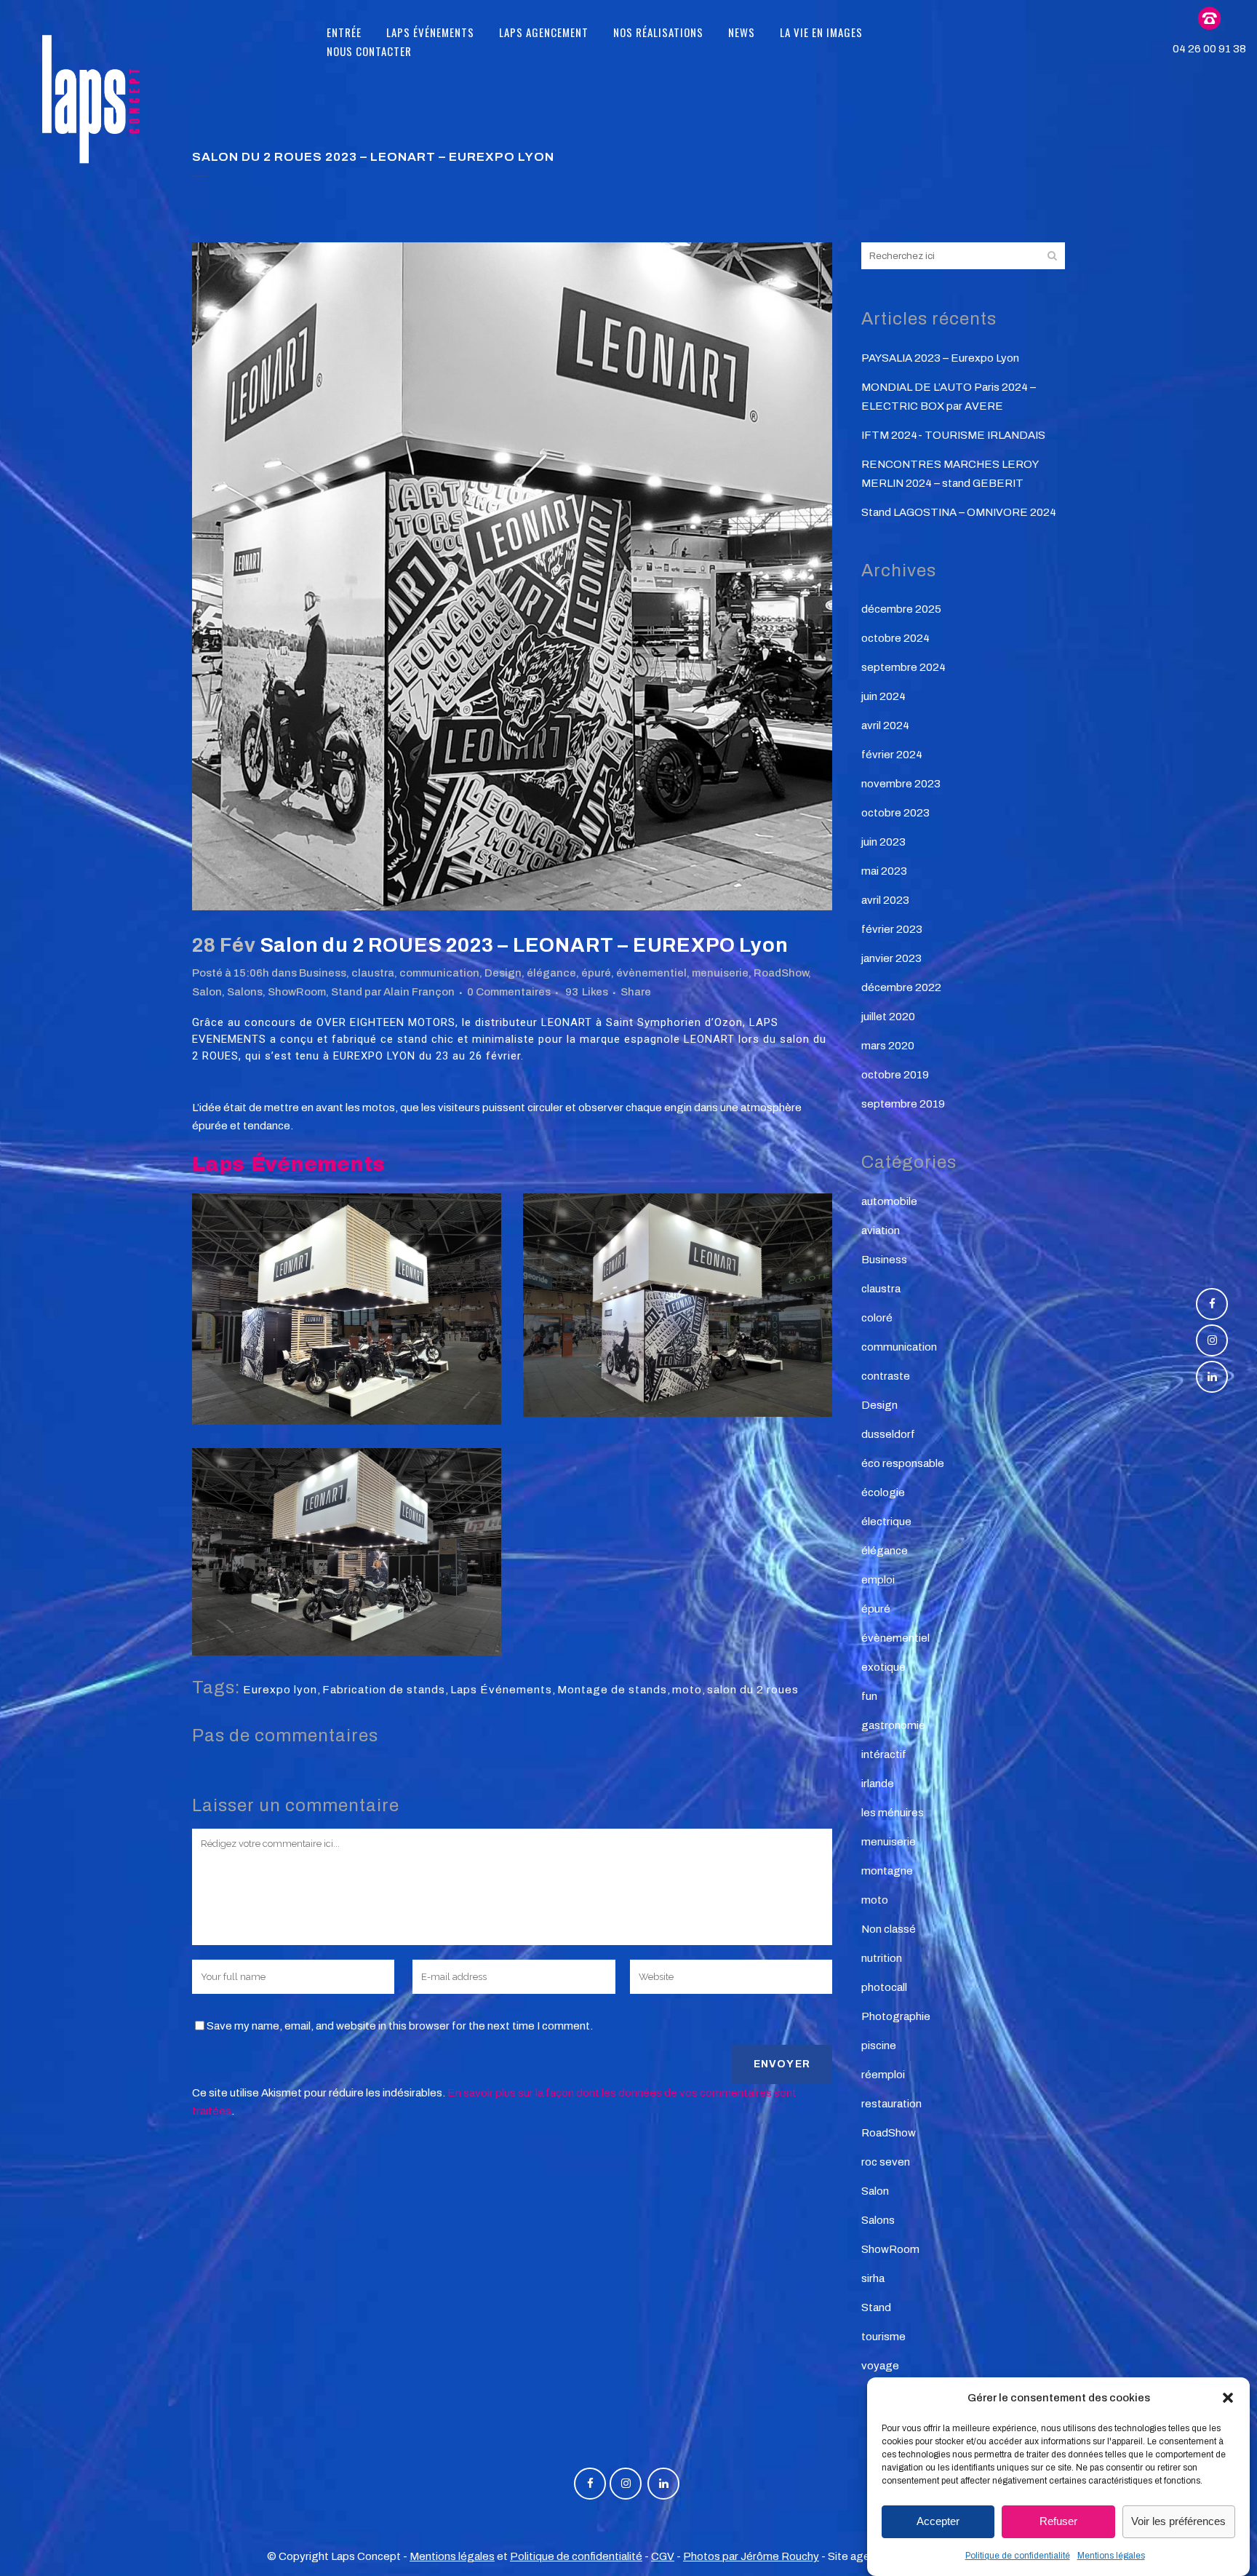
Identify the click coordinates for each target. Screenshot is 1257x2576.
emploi (878, 1580)
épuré (596, 973)
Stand (347, 992)
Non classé (889, 1929)
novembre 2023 (901, 784)
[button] (1228, 2398)
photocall (884, 1987)
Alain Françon (419, 992)
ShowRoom (297, 992)
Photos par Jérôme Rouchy (751, 2556)
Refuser (1058, 2522)
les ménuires (893, 1813)
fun (869, 1696)
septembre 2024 (903, 667)
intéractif (884, 1754)
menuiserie (720, 973)
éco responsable (903, 1463)
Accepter (938, 2522)
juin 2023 (883, 842)
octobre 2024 (895, 638)
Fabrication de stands (384, 1690)
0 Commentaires (509, 992)
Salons (245, 992)
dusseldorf (888, 1434)
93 (587, 992)
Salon (207, 992)
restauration (891, 2104)
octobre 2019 (895, 1075)
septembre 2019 (903, 1104)
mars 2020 (888, 1046)
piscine (879, 2046)
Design (503, 973)
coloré (877, 1318)
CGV (663, 2556)
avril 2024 (885, 726)
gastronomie (893, 1725)
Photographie (896, 2016)
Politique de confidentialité (1018, 2556)
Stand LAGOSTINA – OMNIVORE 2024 (959, 512)
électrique (886, 1522)
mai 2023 (884, 871)
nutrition (882, 1958)
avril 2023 (885, 900)
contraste (886, 1376)
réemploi (883, 2075)
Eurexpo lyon (280, 1690)
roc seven (886, 2162)
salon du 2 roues (753, 1690)
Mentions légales (1111, 2556)
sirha (873, 2278)
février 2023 (892, 929)
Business (323, 973)
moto (687, 1690)
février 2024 (892, 755)
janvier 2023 (891, 958)
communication (439, 973)
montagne (887, 1871)
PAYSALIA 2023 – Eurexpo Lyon (940, 358)
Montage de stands (612, 1690)
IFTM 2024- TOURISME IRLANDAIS (953, 435)
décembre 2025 (901, 609)
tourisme (883, 2337)
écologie (883, 1492)
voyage (880, 2366)
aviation (881, 1231)
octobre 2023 (895, 813)
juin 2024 (883, 696)
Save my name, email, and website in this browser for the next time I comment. (400, 2026)
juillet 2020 (888, 1017)
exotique (883, 1667)
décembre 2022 (901, 987)
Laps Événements (501, 1690)
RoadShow (781, 973)
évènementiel (651, 973)
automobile (889, 1201)
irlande (878, 1784)
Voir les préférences (1178, 2522)
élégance (551, 973)
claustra (373, 973)
